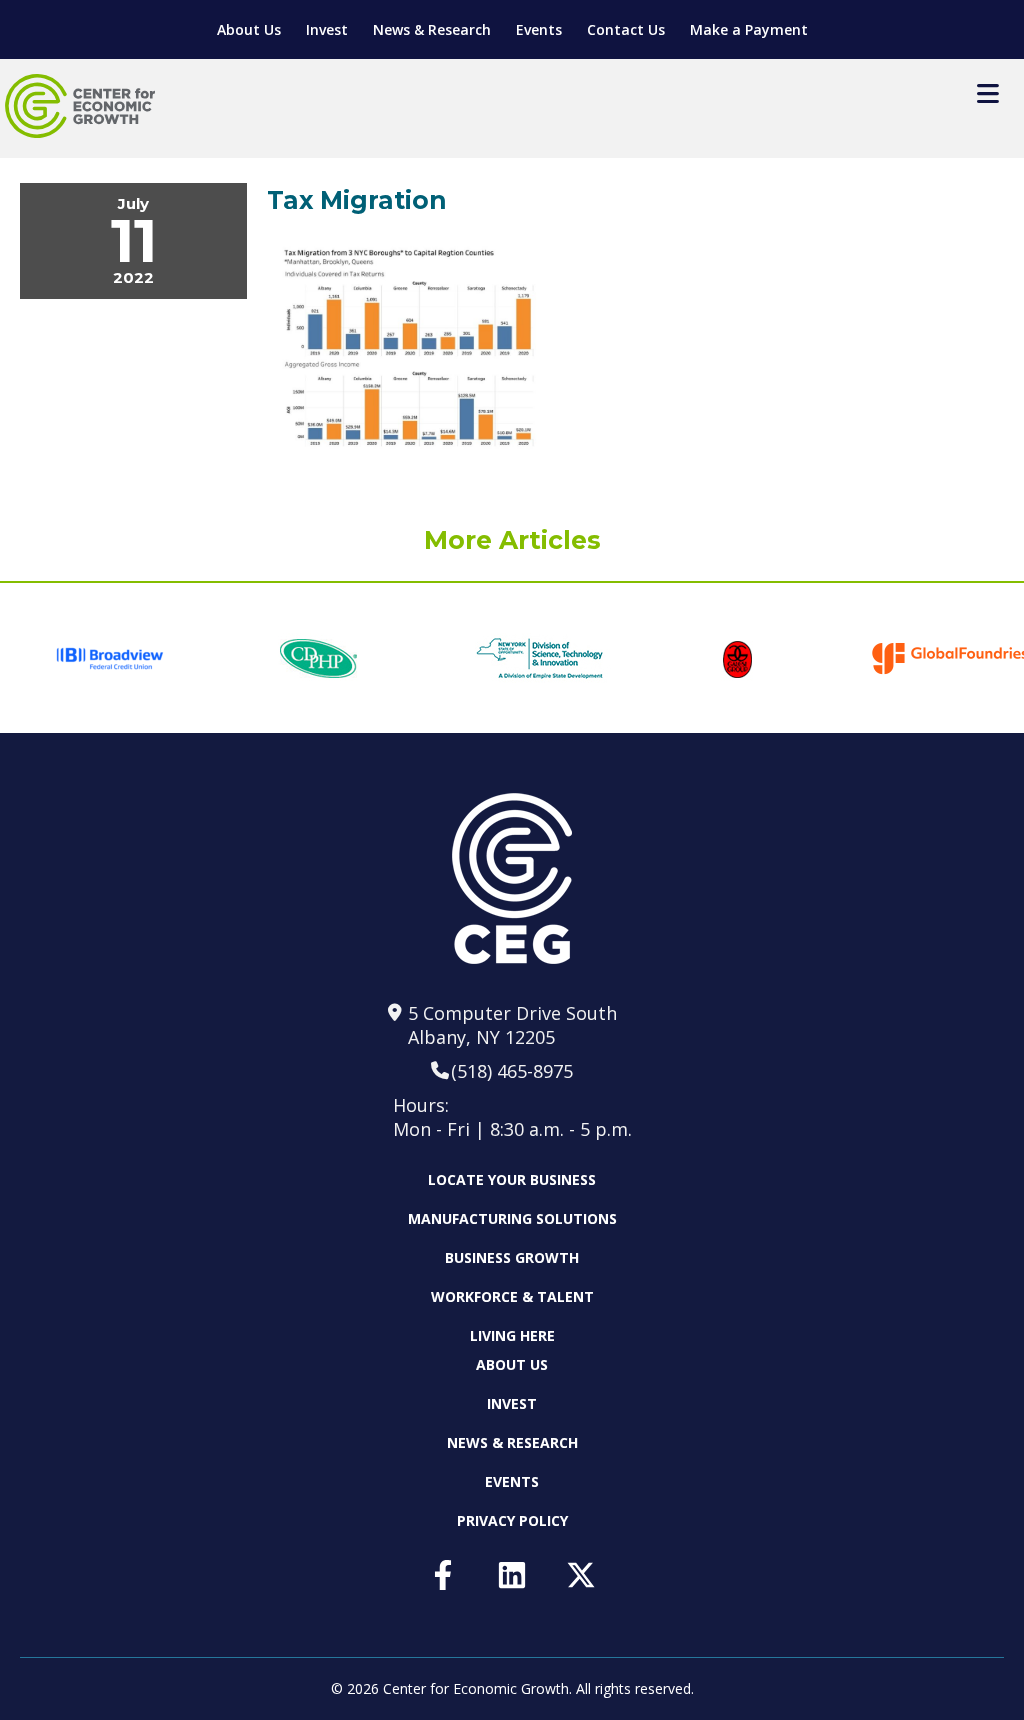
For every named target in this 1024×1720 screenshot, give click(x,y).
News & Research (432, 29)
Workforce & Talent (512, 1296)
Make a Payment (749, 29)
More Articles (512, 540)
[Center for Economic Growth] (80, 106)
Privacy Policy (512, 1520)
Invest (327, 29)
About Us (249, 29)
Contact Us (626, 29)
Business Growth (512, 1257)
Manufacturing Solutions (512, 1218)
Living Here (512, 1335)
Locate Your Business (512, 1180)
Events (539, 29)
